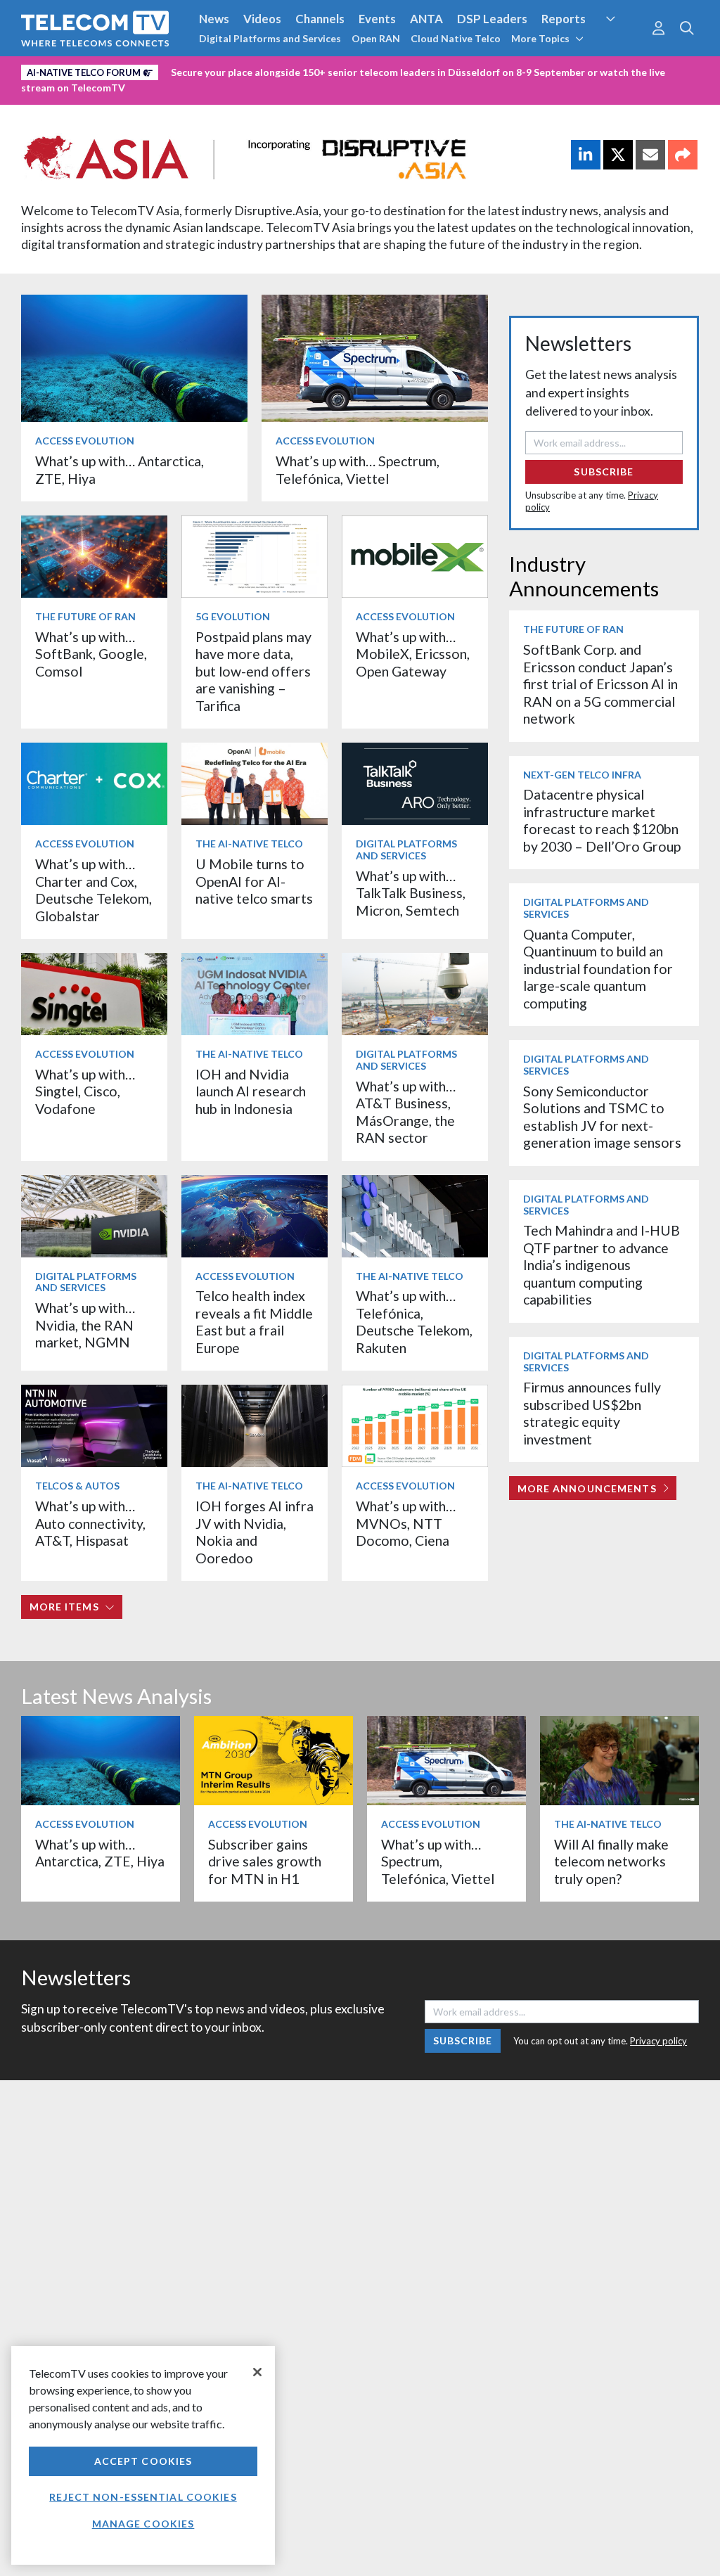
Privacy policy (658, 2041)
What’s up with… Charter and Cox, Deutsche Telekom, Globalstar (94, 890)
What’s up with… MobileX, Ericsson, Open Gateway (413, 654)
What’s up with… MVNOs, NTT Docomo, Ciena (406, 1523)
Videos (262, 19)
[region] (143, 2455)
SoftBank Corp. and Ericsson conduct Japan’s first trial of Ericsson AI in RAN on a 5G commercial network (600, 684)
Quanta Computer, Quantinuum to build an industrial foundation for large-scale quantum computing (598, 969)
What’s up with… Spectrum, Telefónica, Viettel (358, 469)
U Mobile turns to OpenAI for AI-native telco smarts (254, 881)
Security (622, 45)
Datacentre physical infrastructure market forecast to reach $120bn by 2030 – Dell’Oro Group (602, 820)
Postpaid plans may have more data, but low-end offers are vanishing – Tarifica (253, 671)
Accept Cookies (143, 2461)
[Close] (257, 2372)
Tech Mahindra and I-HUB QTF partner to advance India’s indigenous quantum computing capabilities (602, 1265)
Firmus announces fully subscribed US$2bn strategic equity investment (592, 1413)
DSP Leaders (492, 19)
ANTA (426, 19)
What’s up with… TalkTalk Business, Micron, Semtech (411, 893)
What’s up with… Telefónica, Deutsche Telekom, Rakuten (414, 1321)
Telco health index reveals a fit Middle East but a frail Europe (254, 1321)
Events (377, 19)
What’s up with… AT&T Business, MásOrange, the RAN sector (406, 1112)
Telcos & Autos (77, 1486)
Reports (564, 19)
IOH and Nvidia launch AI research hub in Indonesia (251, 1091)
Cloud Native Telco (456, 38)
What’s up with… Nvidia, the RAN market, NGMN (85, 1325)
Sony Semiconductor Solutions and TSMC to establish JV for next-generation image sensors (602, 1117)
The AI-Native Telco (249, 844)
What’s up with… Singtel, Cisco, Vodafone (85, 1091)
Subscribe (604, 472)
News (214, 19)
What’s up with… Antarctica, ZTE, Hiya (100, 1853)
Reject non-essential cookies (143, 2497)
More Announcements (587, 1488)
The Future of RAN (85, 616)
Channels (320, 19)
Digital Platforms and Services (270, 38)
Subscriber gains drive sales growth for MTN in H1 (265, 1861)
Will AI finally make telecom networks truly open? (611, 1861)
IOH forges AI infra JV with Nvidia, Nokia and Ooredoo (255, 1532)
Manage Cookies (143, 2524)
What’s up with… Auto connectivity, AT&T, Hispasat (90, 1523)
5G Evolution (233, 616)
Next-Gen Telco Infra (582, 775)
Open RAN (376, 38)
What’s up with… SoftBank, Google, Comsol (91, 654)
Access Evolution (85, 441)
